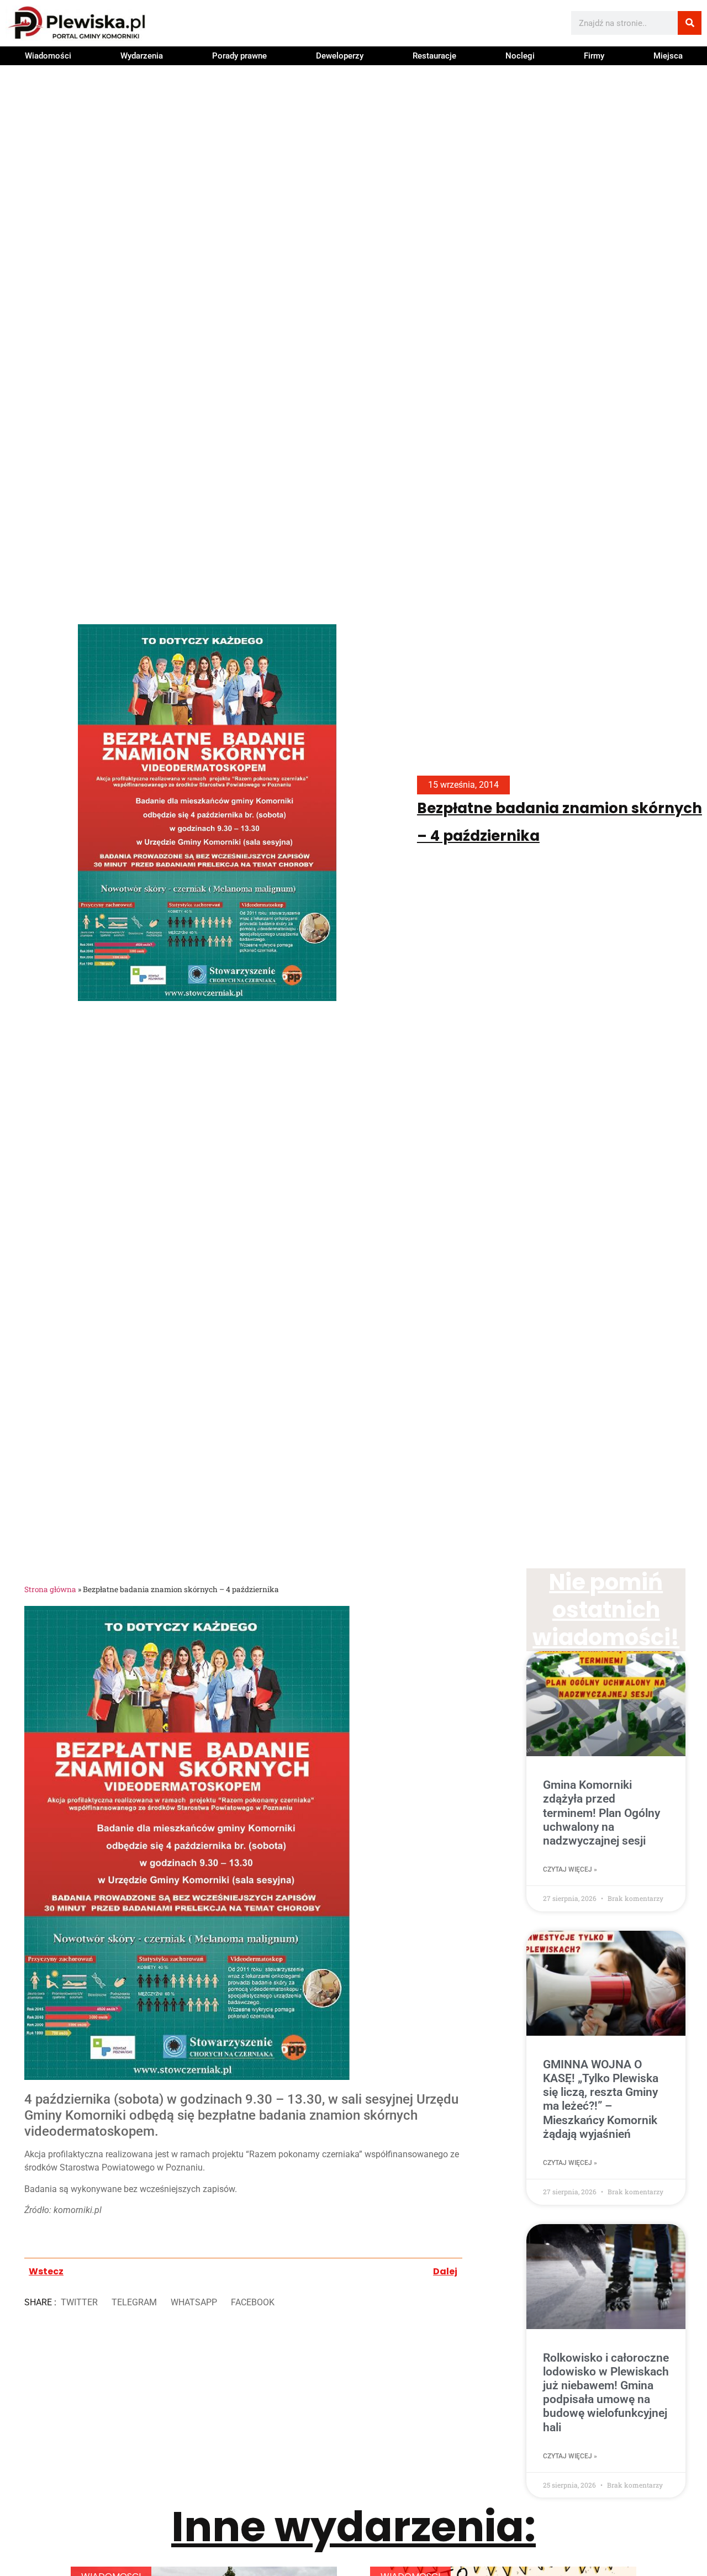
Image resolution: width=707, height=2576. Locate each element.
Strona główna (50, 1589)
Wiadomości (48, 56)
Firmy (594, 56)
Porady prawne (239, 56)
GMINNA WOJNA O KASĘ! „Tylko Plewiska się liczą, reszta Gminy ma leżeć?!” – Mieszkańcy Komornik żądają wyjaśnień (601, 2099)
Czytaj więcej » (570, 1869)
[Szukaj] (690, 23)
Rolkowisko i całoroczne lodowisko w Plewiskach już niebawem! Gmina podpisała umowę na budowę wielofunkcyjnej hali (606, 2393)
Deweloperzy (340, 56)
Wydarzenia (142, 56)
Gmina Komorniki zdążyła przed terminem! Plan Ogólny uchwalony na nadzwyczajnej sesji (602, 1813)
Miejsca (668, 56)
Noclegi (520, 56)
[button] (79, 2303)
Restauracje (434, 56)
